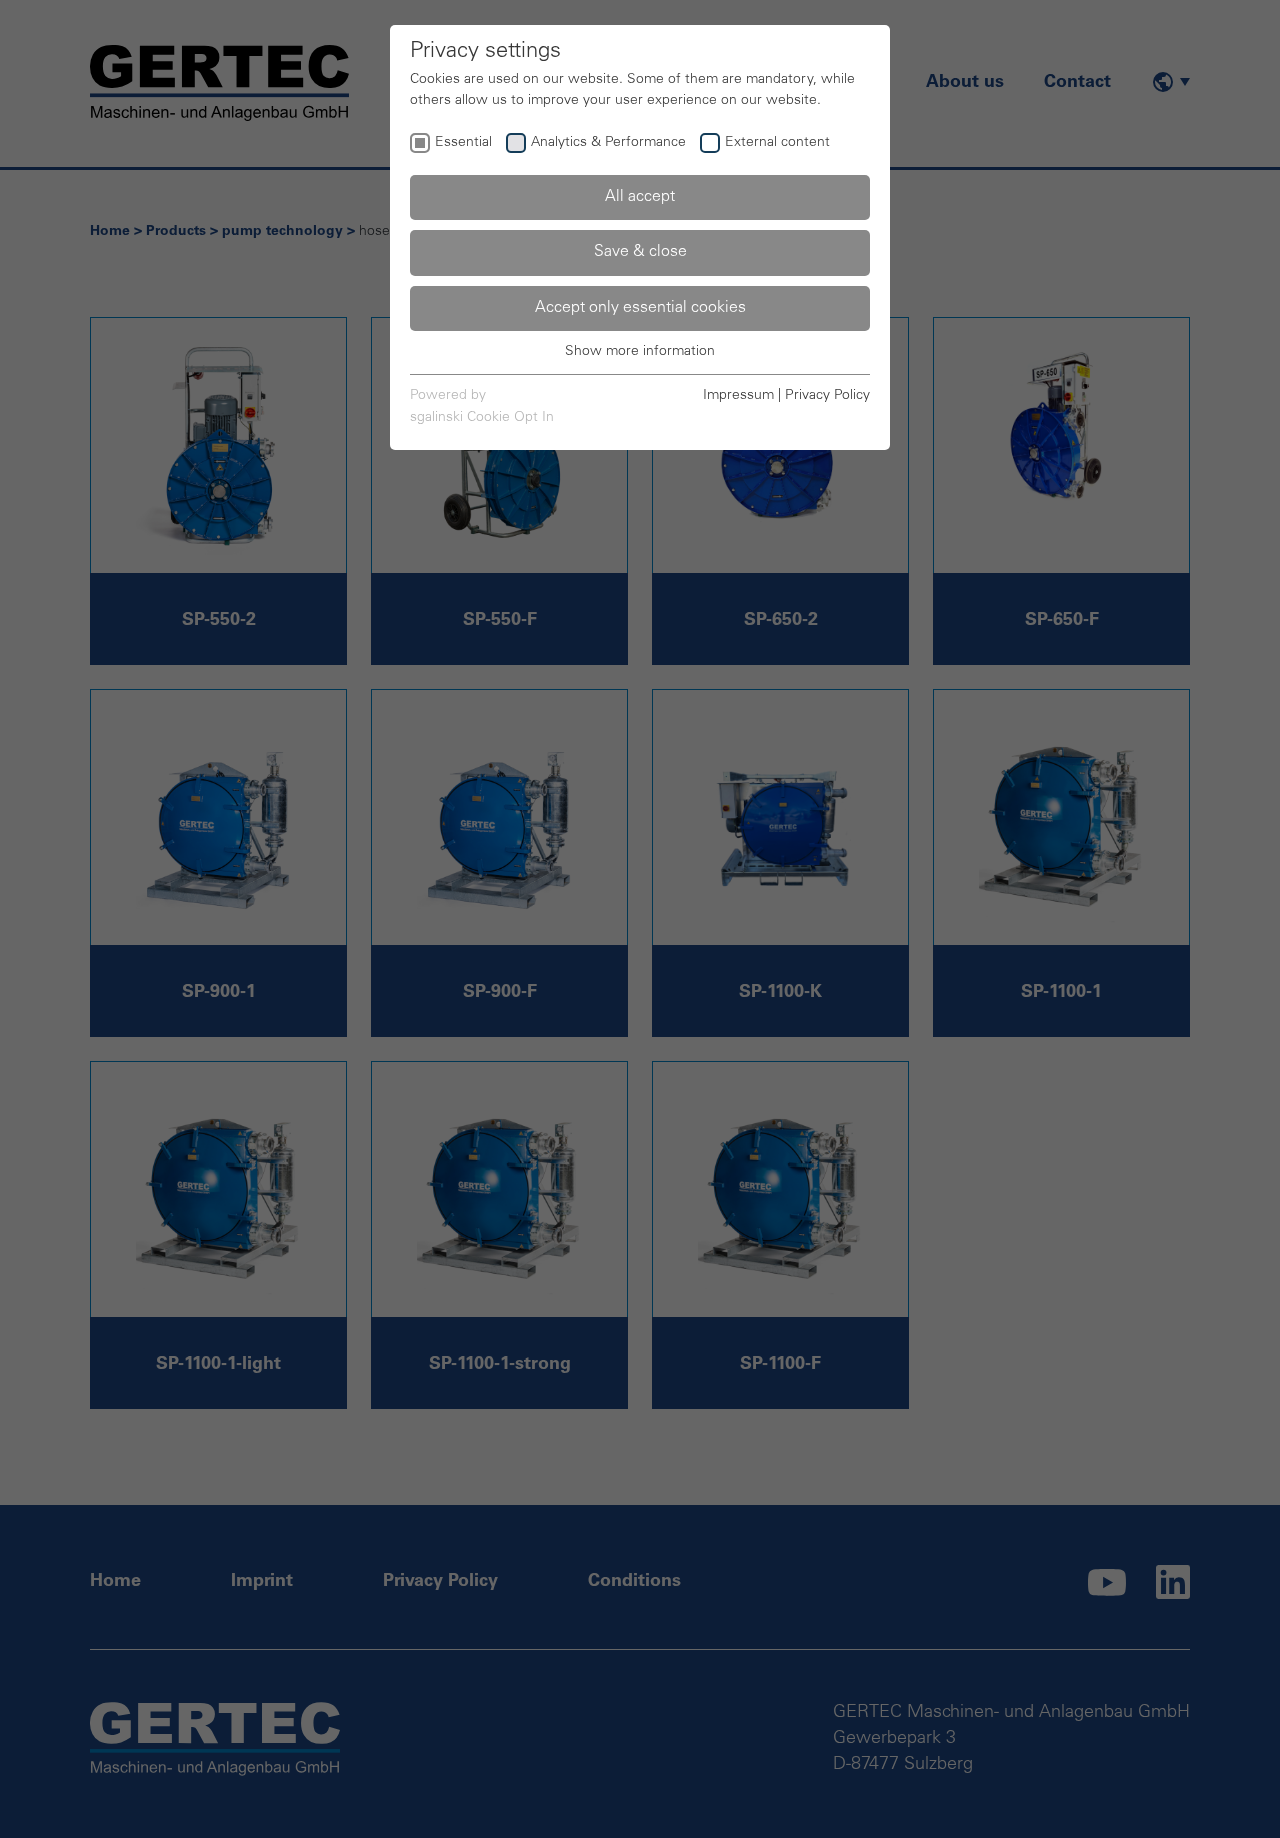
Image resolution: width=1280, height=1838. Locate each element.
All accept (640, 197)
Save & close (640, 252)
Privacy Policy (827, 396)
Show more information (640, 352)
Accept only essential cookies (640, 308)
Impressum (738, 396)
